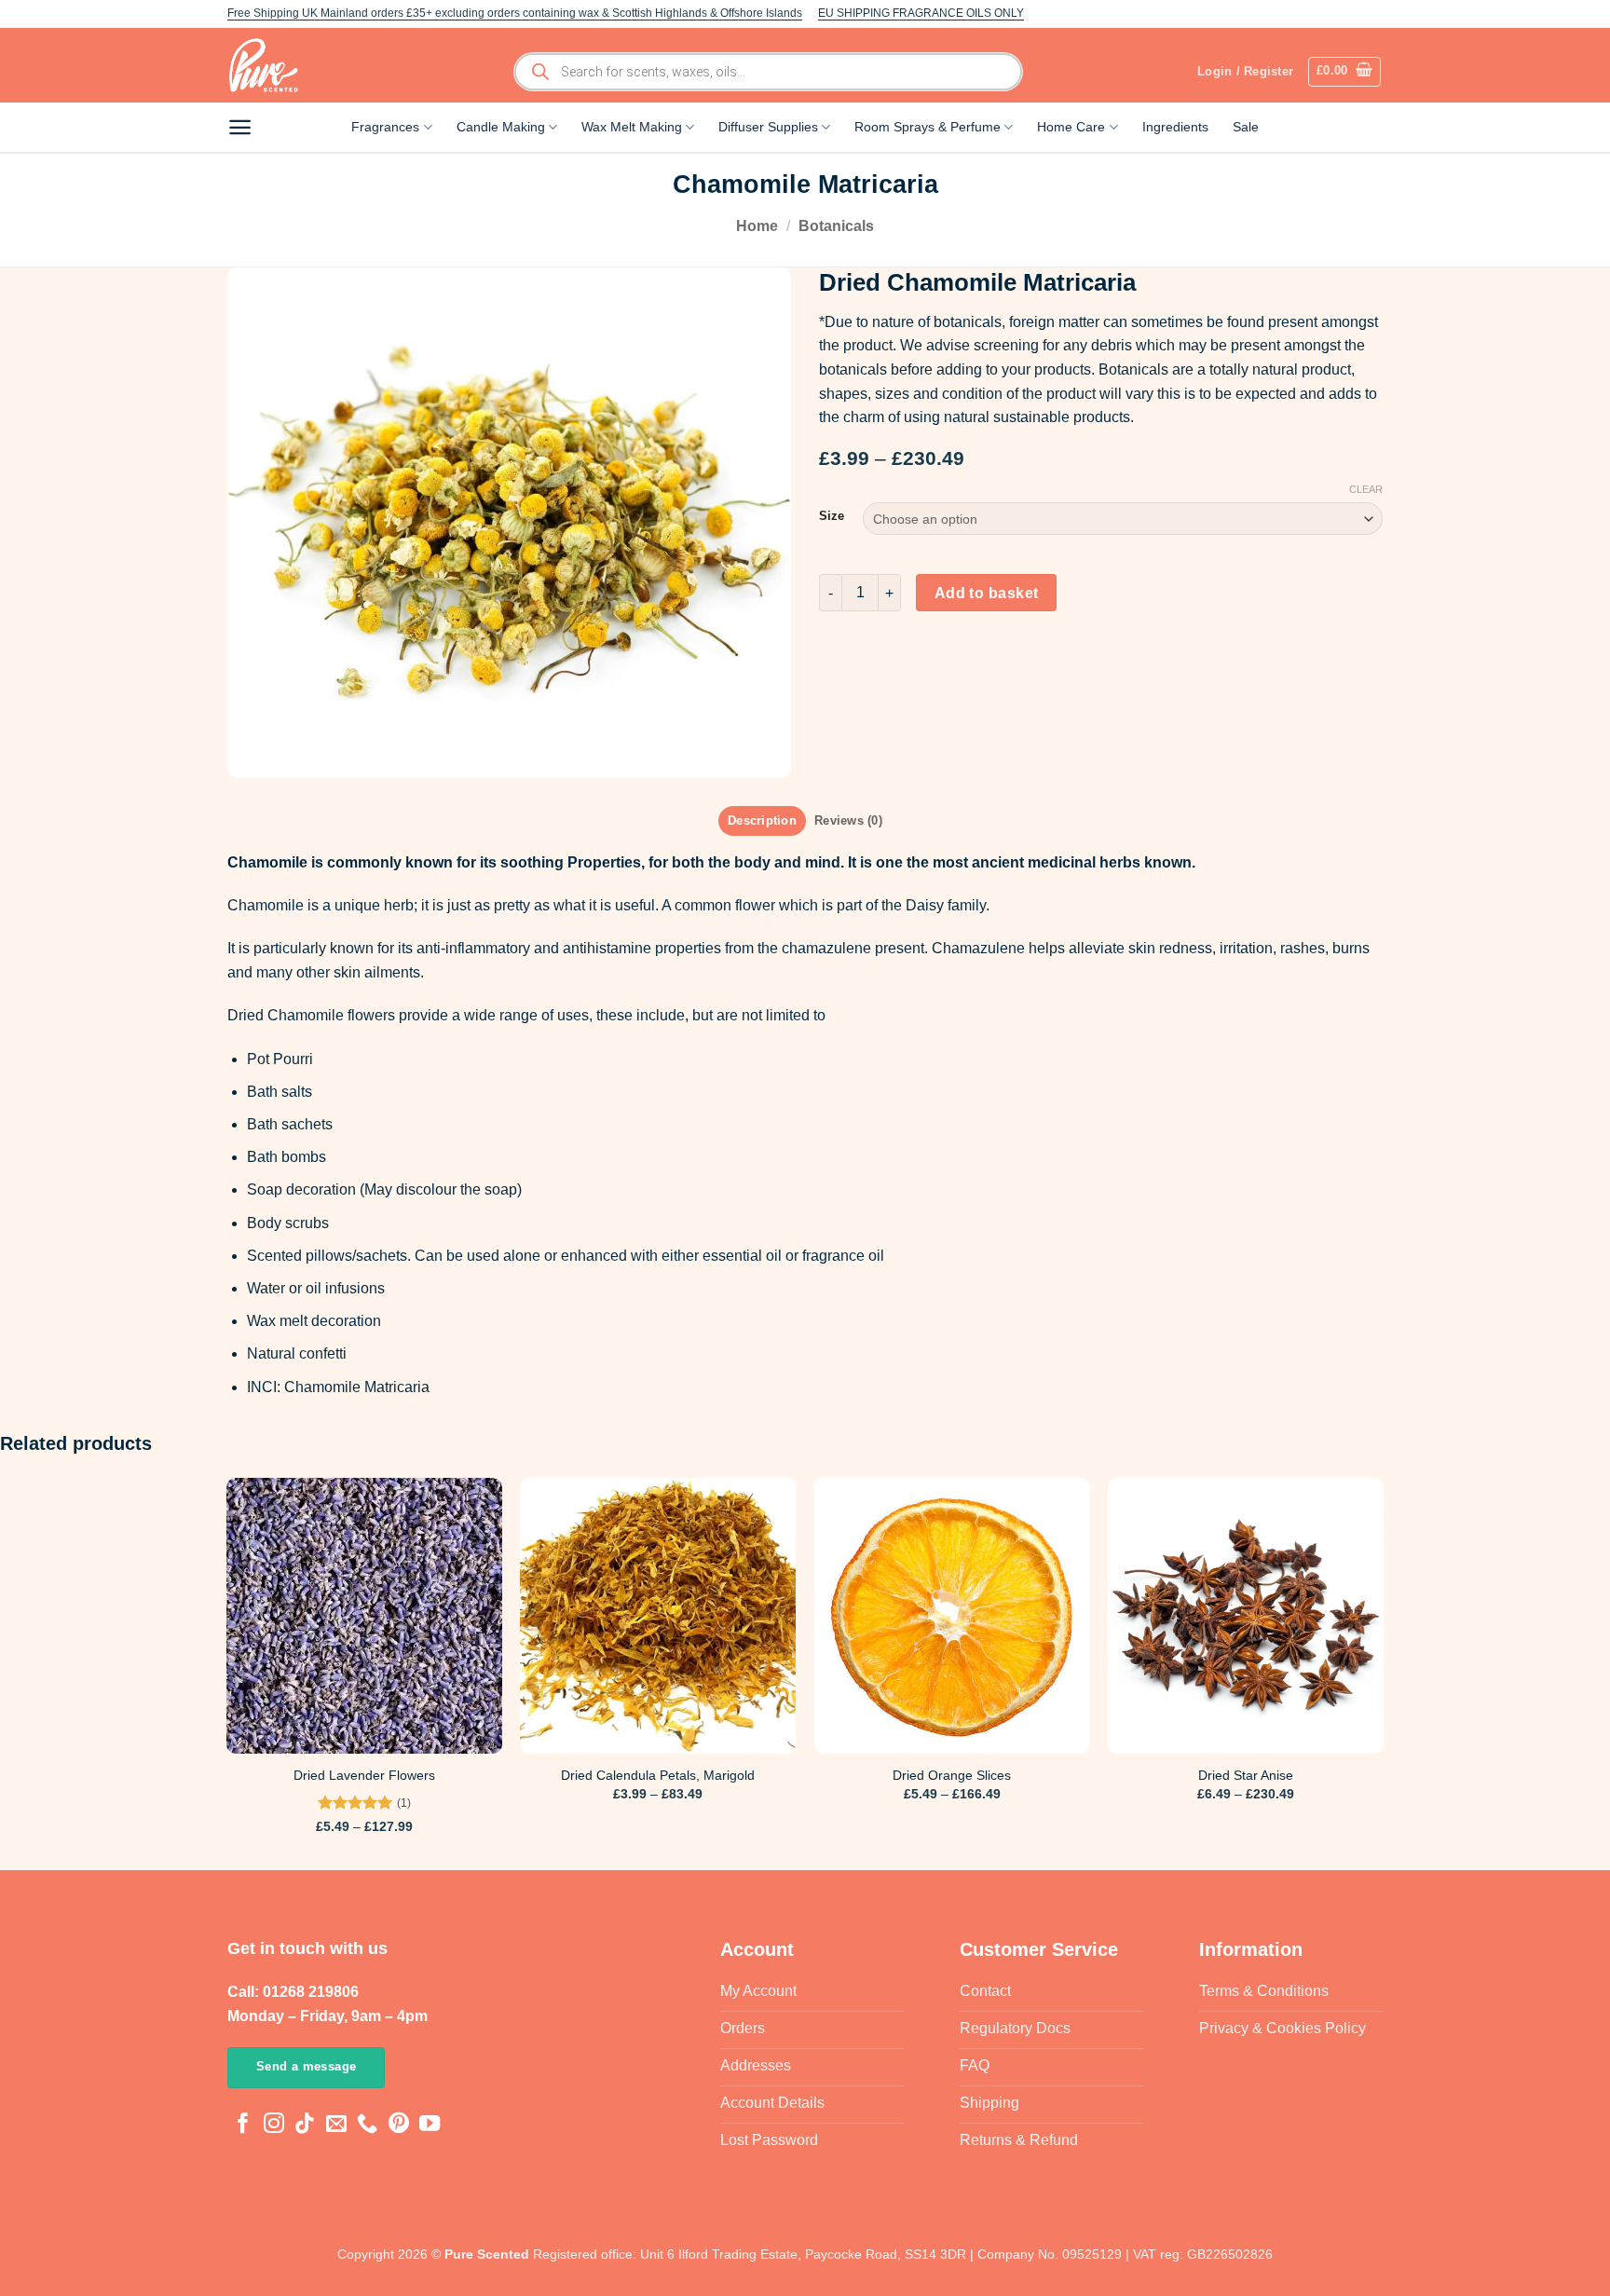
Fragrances (385, 127)
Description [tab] (762, 820)
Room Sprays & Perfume (928, 127)
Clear (1366, 489)
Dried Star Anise (1246, 1775)
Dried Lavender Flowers (364, 1775)
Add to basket (987, 593)
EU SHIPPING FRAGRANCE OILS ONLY (921, 13)
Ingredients (1175, 127)
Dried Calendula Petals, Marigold (658, 1775)
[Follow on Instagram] (274, 2125)
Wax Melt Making (632, 127)
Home (757, 226)
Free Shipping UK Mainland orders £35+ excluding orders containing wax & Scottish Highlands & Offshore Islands (515, 13)
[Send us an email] (336, 2125)
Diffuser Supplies (768, 127)
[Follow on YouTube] (430, 2125)
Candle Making (501, 127)
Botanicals (836, 226)
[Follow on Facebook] (243, 2125)
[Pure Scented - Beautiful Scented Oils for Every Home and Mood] (269, 65)
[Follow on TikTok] (305, 2125)
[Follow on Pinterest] (399, 2125)
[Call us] (367, 2125)
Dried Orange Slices (952, 1775)
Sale (1246, 127)
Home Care (1071, 127)
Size (832, 516)
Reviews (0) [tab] (848, 820)
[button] (1345, 72)
